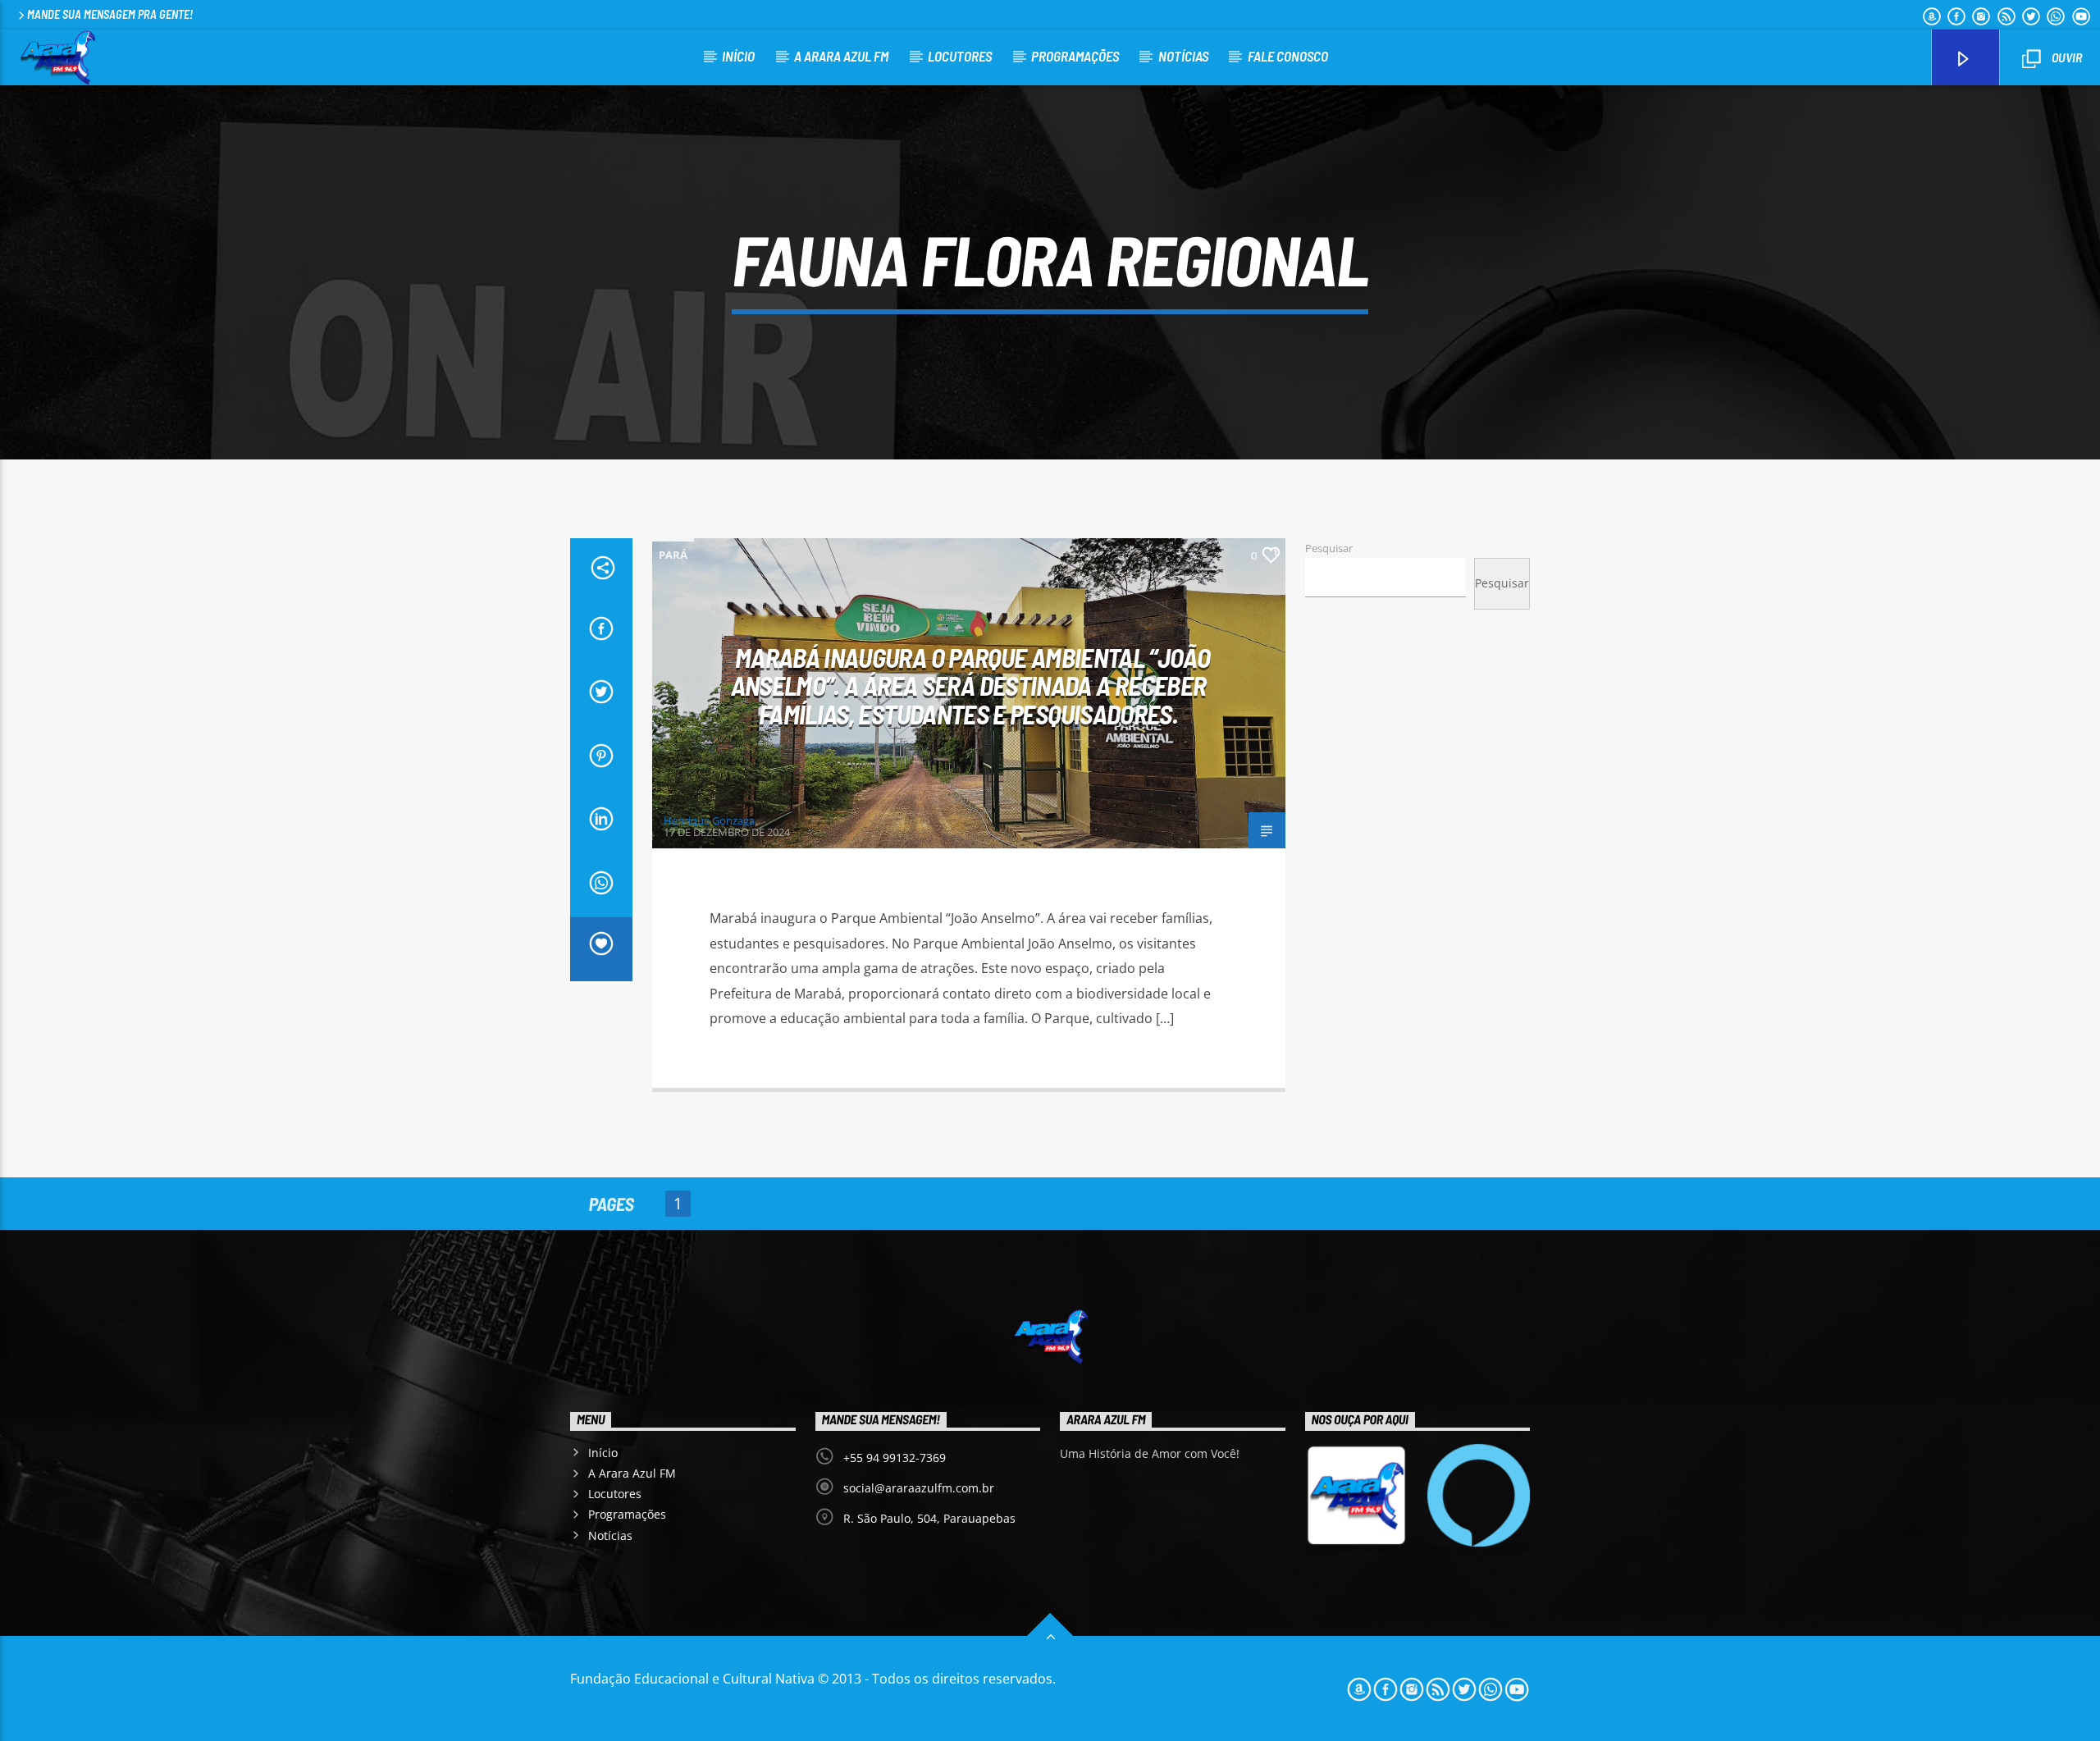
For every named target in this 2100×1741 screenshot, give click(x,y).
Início (738, 56)
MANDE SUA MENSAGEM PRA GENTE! (110, 14)
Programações (1075, 56)
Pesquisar (1329, 548)
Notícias (1183, 56)
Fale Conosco (1288, 56)
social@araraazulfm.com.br (919, 1488)
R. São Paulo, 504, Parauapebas (929, 1518)
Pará (673, 555)
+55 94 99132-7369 (895, 1458)
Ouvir (2066, 57)
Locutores (960, 56)
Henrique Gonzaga (709, 820)
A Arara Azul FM (841, 56)
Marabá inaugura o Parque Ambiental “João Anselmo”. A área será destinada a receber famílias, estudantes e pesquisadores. (971, 685)
